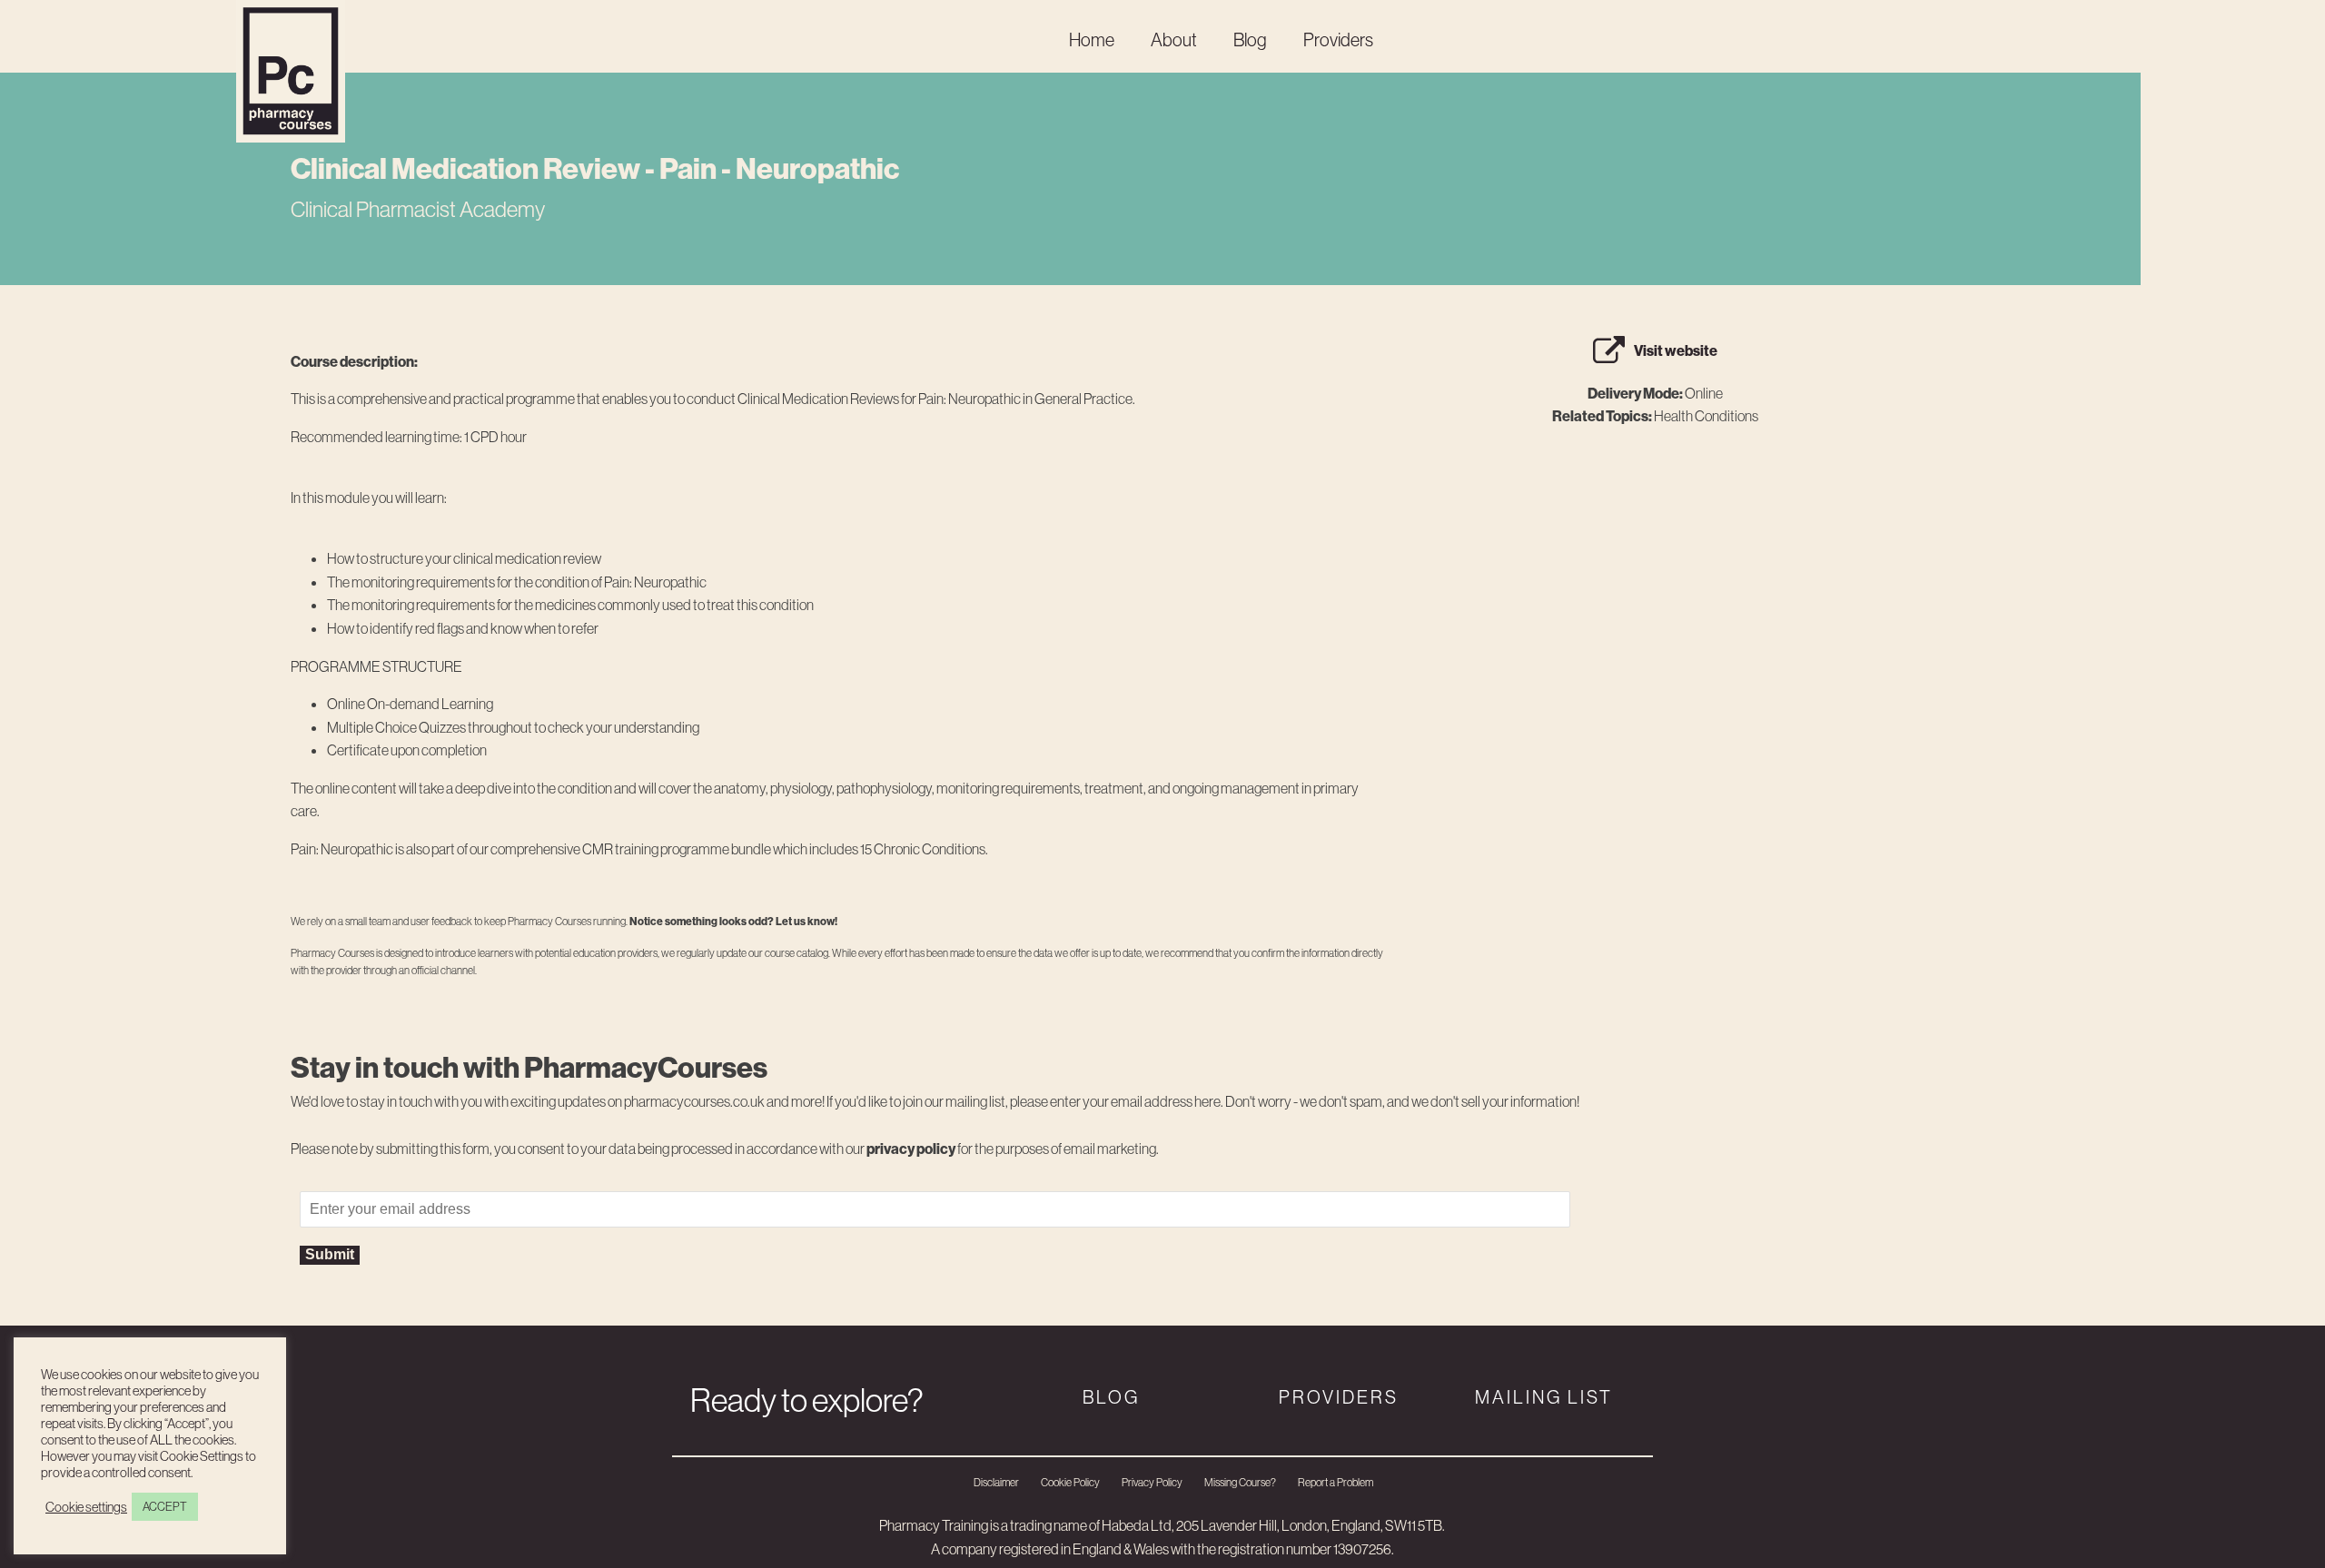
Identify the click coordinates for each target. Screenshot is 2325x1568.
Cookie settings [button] (86, 1507)
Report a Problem (1336, 1482)
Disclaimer (996, 1482)
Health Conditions (1706, 416)
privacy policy (911, 1149)
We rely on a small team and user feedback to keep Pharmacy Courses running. (564, 921)
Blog (1250, 39)
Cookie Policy (1070, 1482)
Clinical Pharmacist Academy (418, 209)
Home (1092, 39)
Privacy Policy (1152, 1482)
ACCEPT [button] (165, 1506)
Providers (1338, 39)
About (1174, 39)
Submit (330, 1254)
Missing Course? (1240, 1482)
